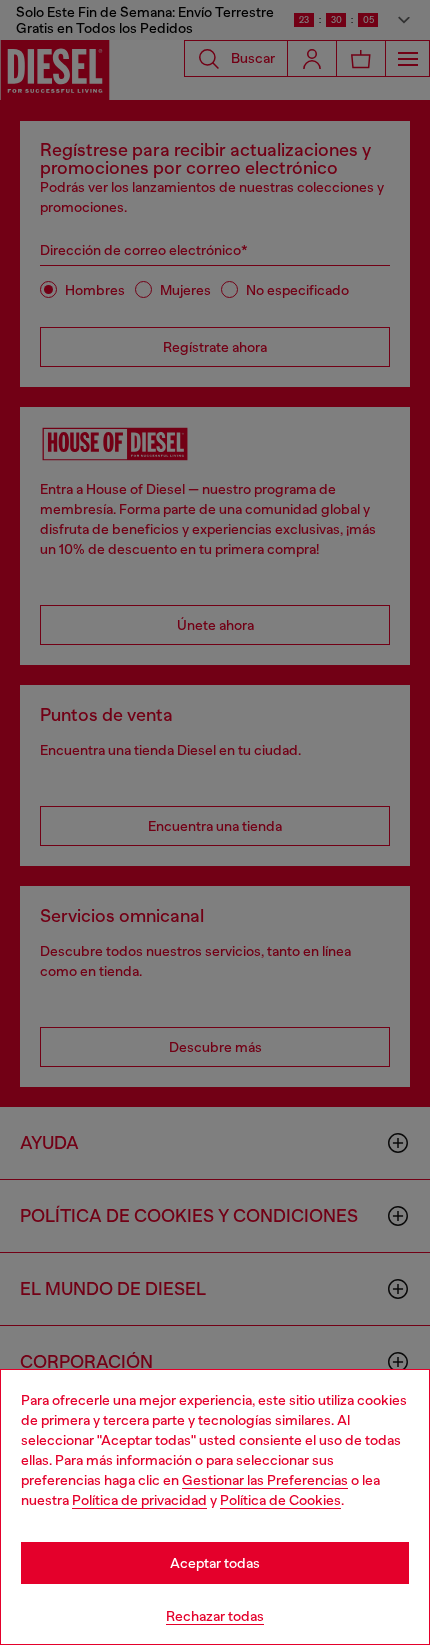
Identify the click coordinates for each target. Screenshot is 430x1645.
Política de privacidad (139, 1500)
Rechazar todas (215, 1616)
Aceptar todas (215, 1563)
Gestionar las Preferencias (265, 1480)
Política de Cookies (280, 1500)
